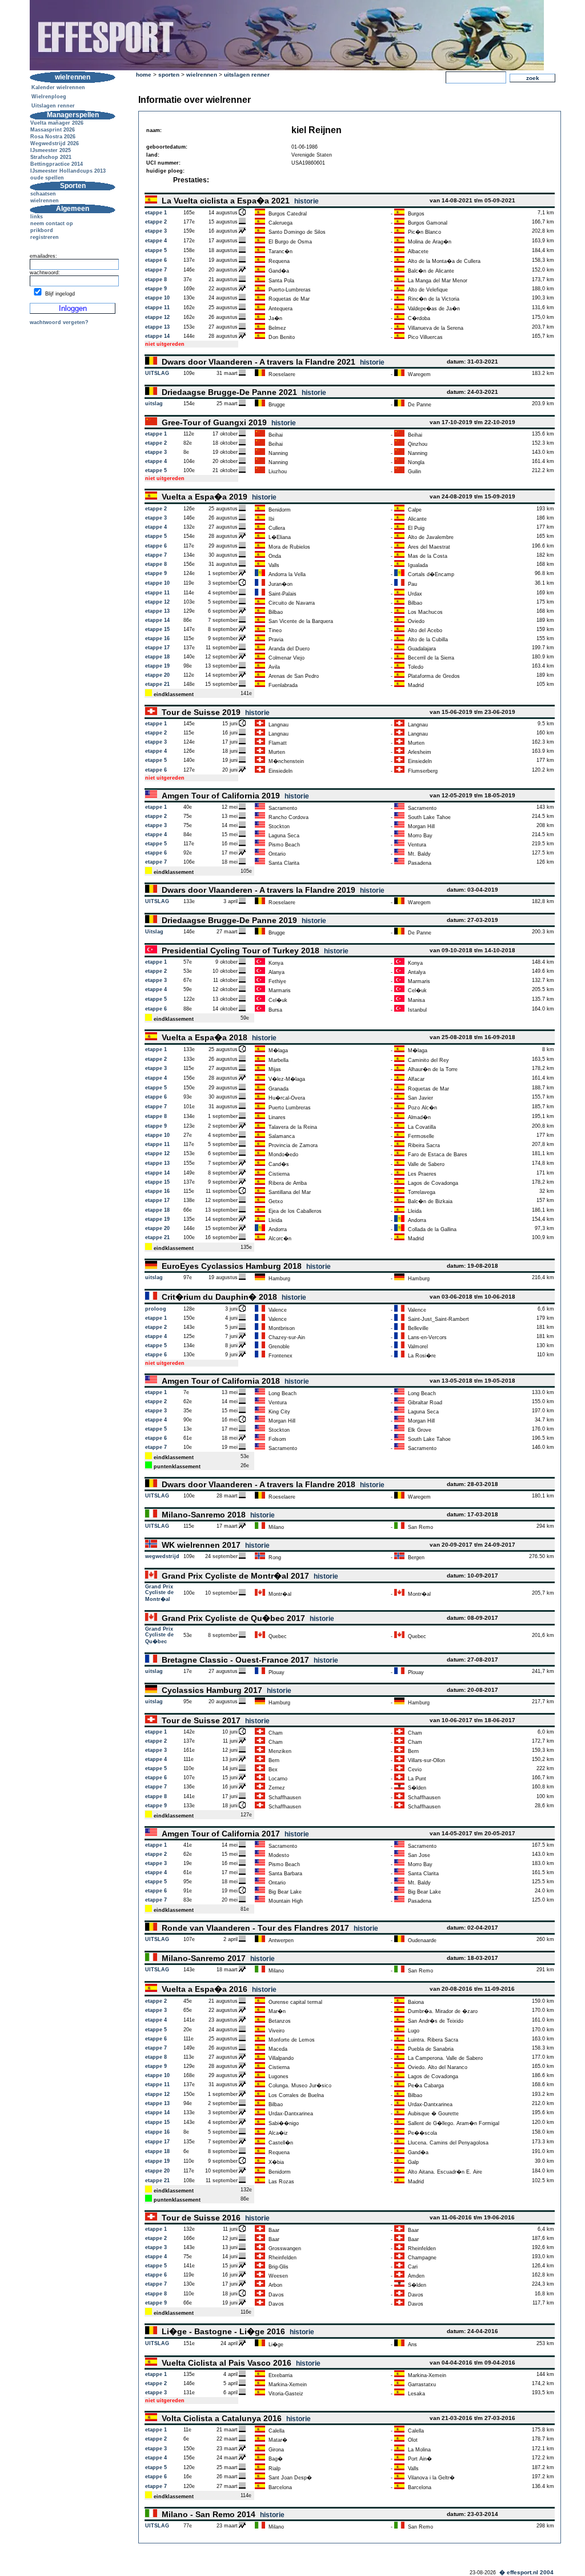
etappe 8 (156, 279)
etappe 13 (157, 327)
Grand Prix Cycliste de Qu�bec (159, 1635)
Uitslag (154, 932)
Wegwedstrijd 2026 (55, 143)
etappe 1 (156, 213)
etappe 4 (156, 241)
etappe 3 (156, 231)
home (144, 75)
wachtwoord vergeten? (59, 322)
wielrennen (45, 201)
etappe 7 (156, 270)
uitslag (154, 404)
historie (306, 201)
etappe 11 (157, 307)
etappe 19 (157, 666)
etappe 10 (157, 298)
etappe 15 (157, 629)
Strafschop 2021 (51, 157)
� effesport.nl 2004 (526, 2572)
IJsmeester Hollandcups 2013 (68, 171)
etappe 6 (156, 260)
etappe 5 (156, 250)
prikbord (42, 230)
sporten (169, 75)
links (37, 217)
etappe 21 (157, 684)
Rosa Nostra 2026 (53, 137)
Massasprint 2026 (53, 130)
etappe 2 (156, 222)
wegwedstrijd (162, 1556)
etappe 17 (157, 648)
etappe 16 (157, 638)
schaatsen (43, 194)
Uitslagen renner (53, 106)
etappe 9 (156, 289)
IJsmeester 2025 (51, 150)
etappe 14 (157, 336)
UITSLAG (157, 373)
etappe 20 (157, 675)
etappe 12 (157, 317)
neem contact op (52, 223)
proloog (156, 1309)
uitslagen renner (247, 75)
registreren (45, 237)
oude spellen (47, 178)
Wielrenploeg (49, 97)
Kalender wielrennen (58, 87)
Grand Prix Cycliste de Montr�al (159, 1593)
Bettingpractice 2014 (57, 164)
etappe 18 (157, 657)
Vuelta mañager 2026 (57, 123)
